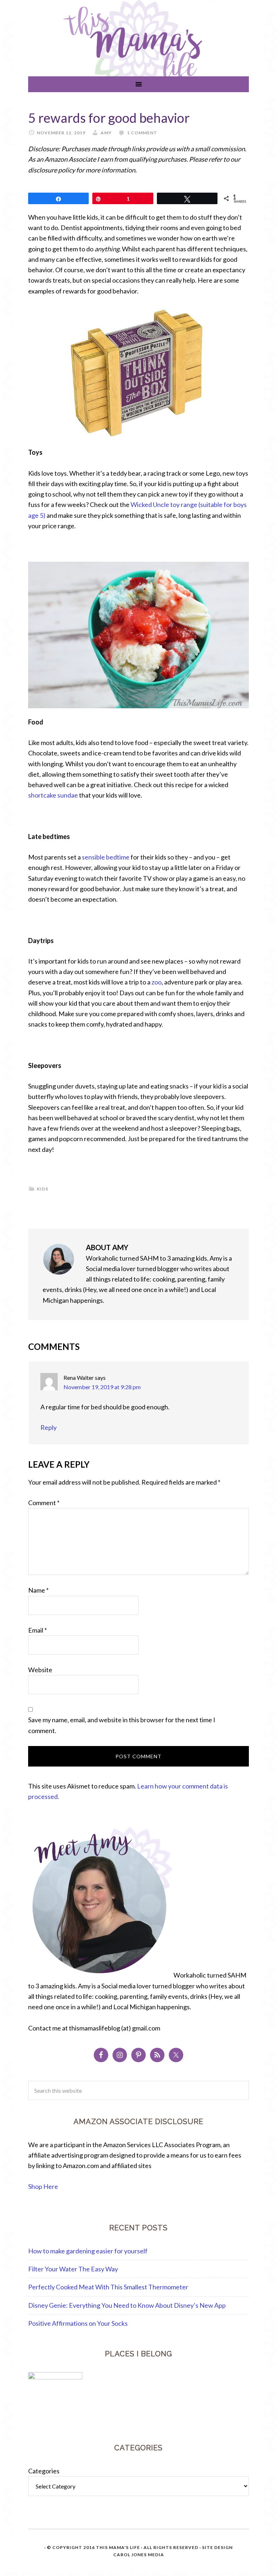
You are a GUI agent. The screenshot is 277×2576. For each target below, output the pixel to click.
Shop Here (43, 2186)
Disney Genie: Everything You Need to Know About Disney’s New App (127, 2305)
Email (38, 1630)
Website (40, 1670)
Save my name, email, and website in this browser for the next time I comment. (122, 1725)
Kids (43, 1189)
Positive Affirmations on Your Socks (78, 2323)
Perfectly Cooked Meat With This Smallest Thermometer (108, 2287)
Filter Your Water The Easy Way (73, 2269)
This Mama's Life (118, 2547)
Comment (44, 1503)
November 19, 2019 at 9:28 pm (102, 1387)
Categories (44, 2471)
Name (38, 1590)
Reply (49, 1427)
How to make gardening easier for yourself (88, 2251)
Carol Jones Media (139, 2555)
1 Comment (142, 133)
